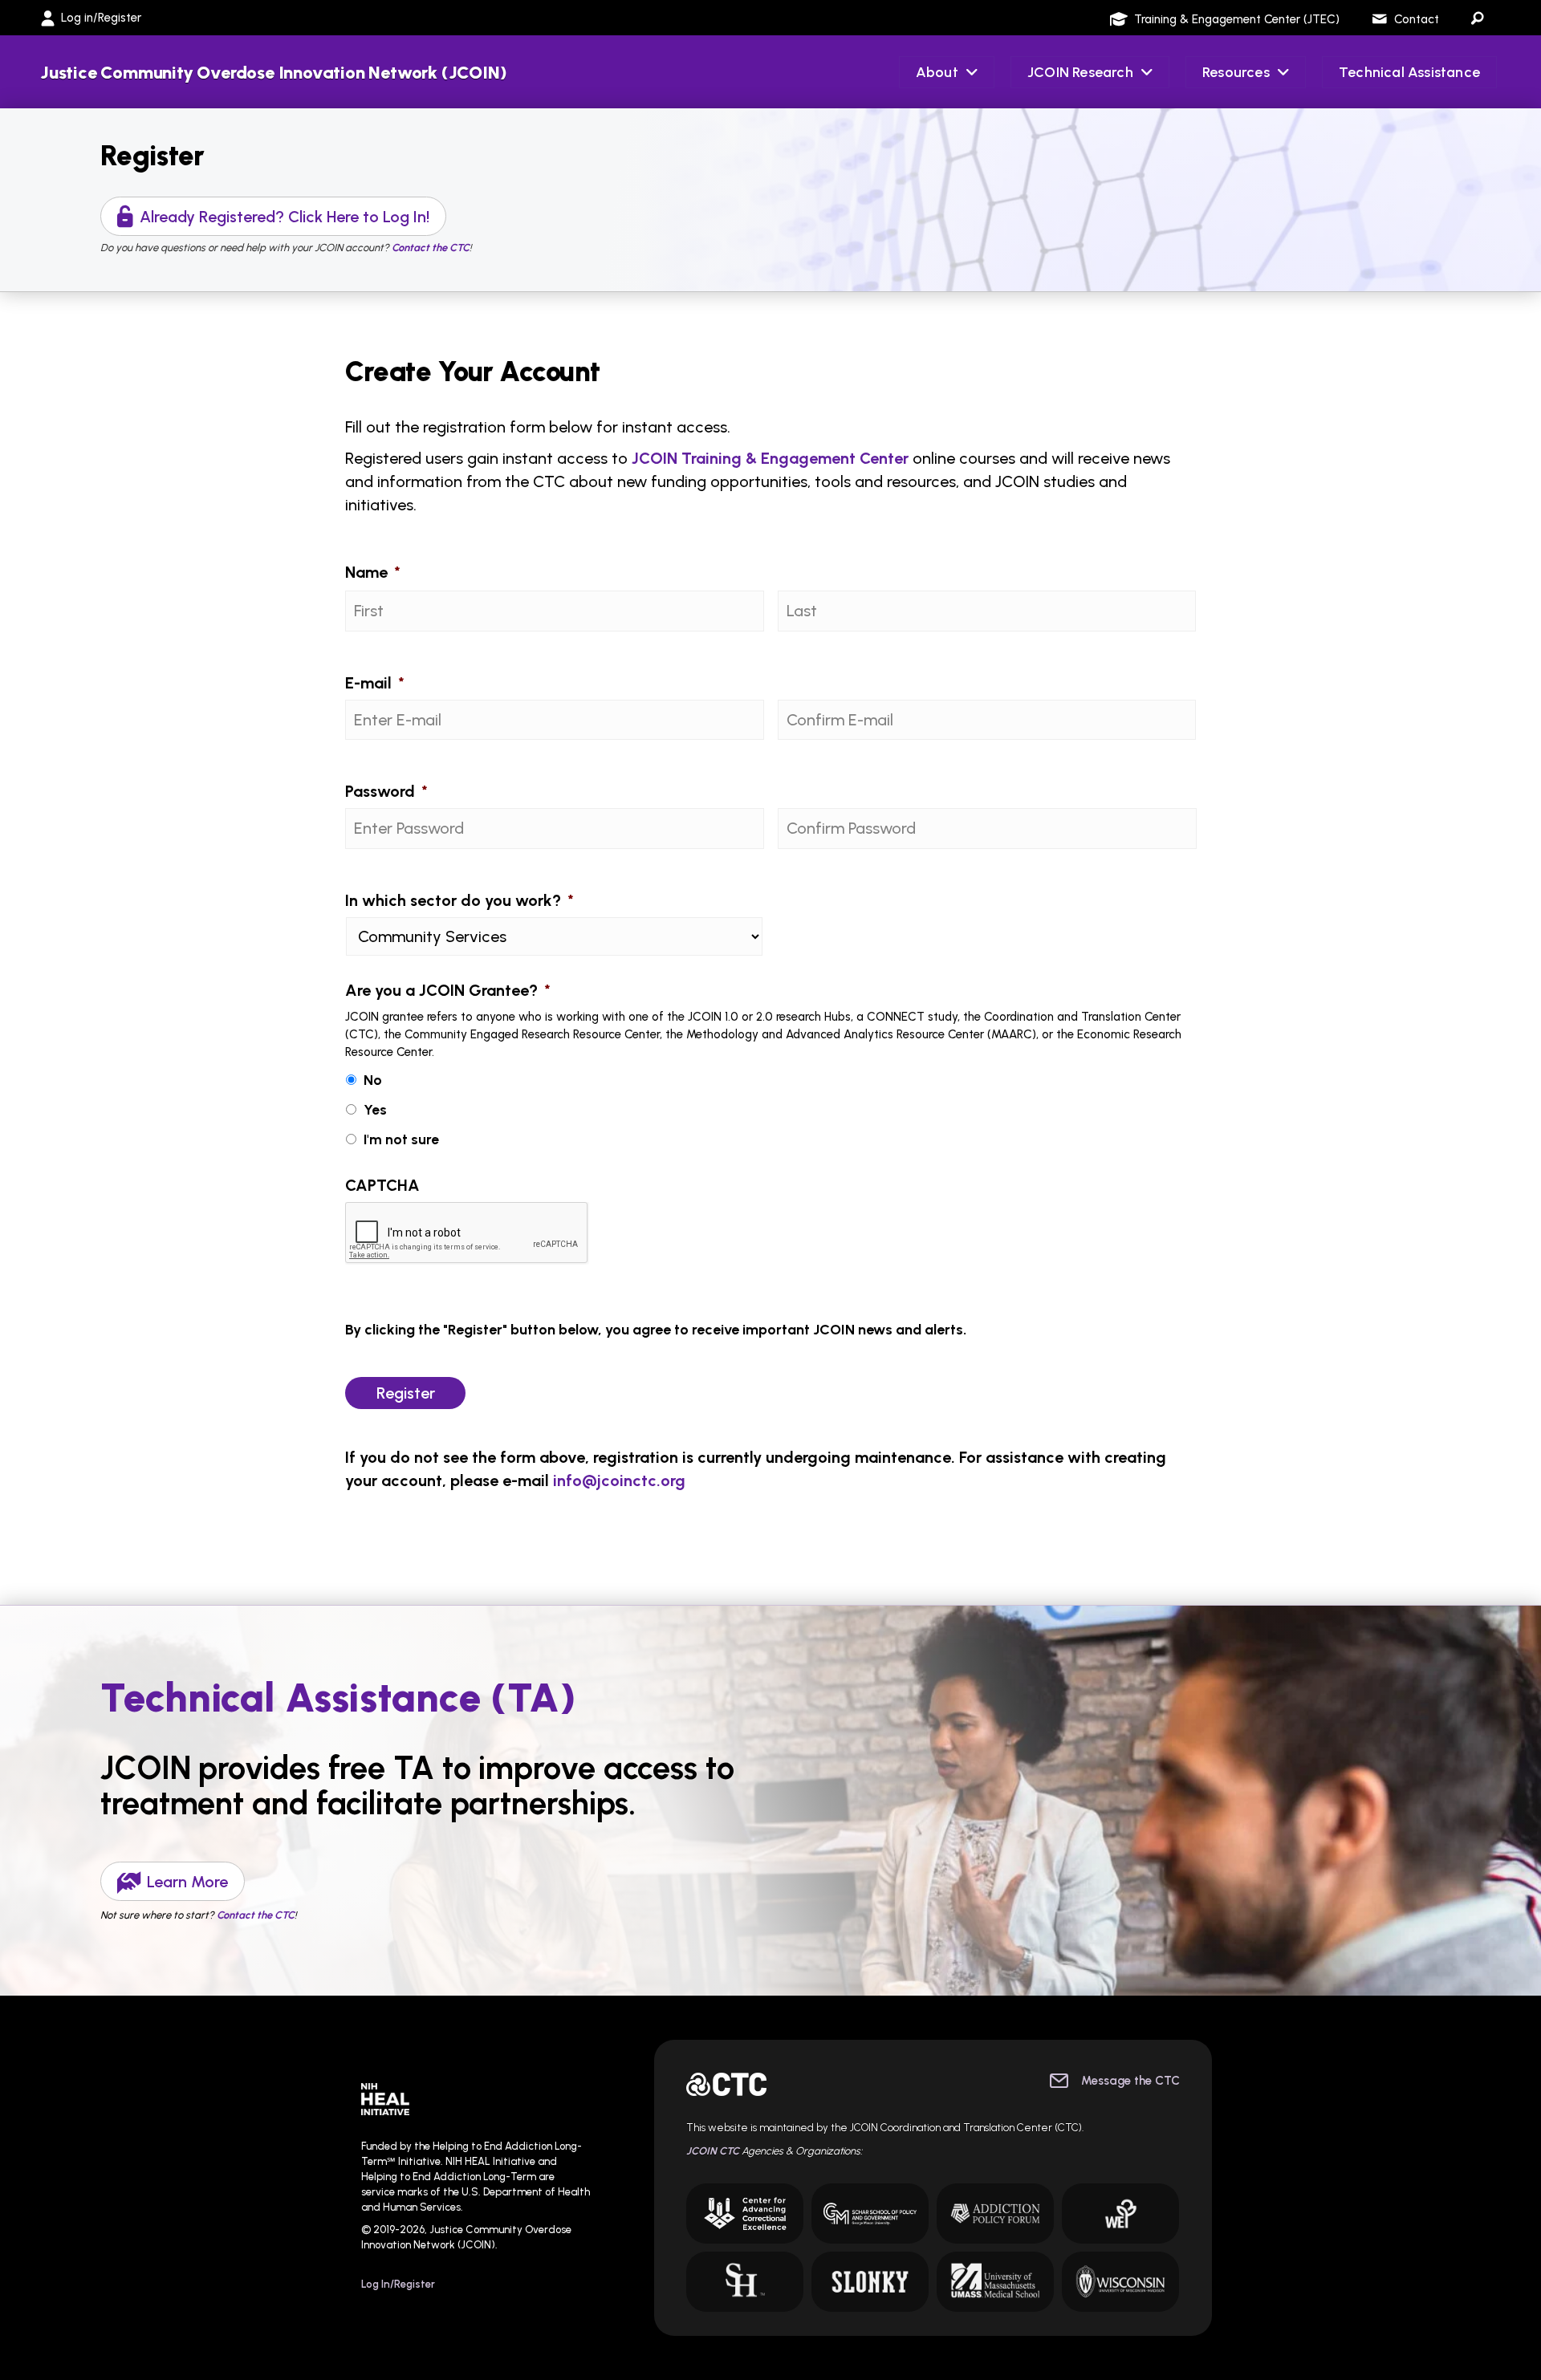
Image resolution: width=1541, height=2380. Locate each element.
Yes (375, 1109)
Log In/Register (398, 2284)
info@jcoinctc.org (619, 1480)
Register (152, 156)
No (373, 1080)
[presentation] (467, 1233)
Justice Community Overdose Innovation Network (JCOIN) (273, 73)
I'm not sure (401, 1139)
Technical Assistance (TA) (338, 1698)
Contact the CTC (256, 1915)
